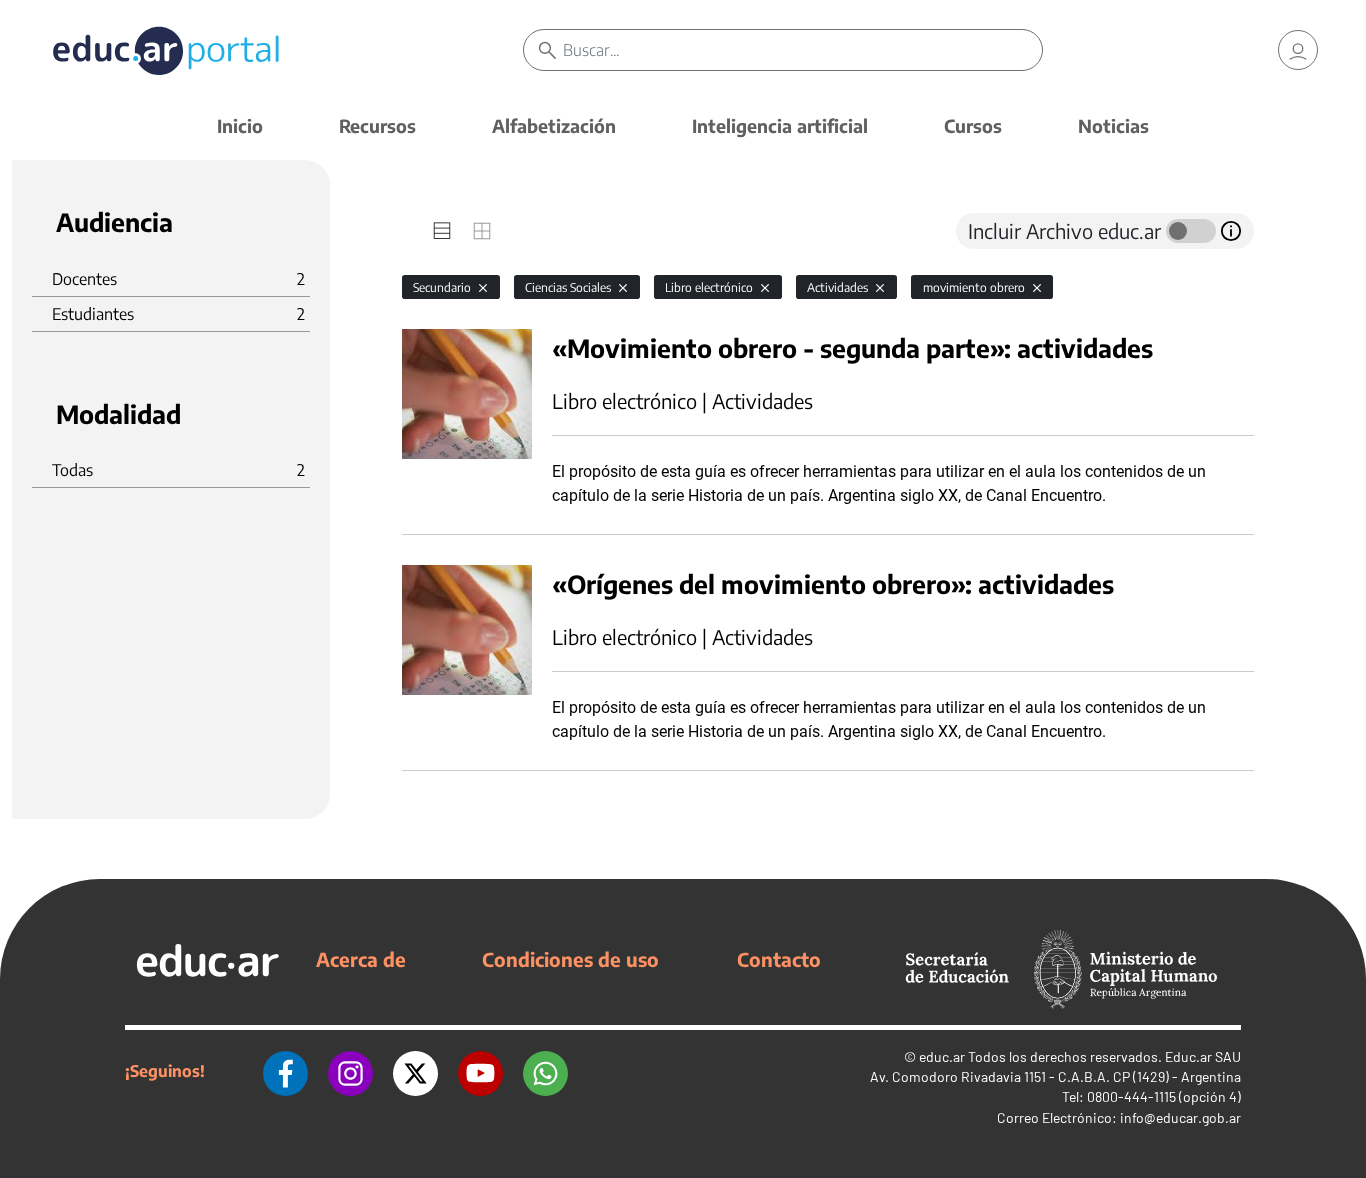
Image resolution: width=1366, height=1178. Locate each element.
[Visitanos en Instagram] (350, 1071)
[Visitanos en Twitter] (415, 1071)
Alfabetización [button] (554, 125)
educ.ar (942, 1056)
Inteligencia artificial (780, 125)
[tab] (442, 231)
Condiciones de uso (570, 959)
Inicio (240, 125)
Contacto (779, 959)
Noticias (1113, 125)
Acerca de (361, 959)
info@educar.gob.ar (1180, 1117)
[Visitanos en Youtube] (480, 1071)
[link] (1298, 50)
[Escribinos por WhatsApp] (545, 1071)
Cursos (973, 125)
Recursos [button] (377, 125)
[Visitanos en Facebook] (285, 1071)
